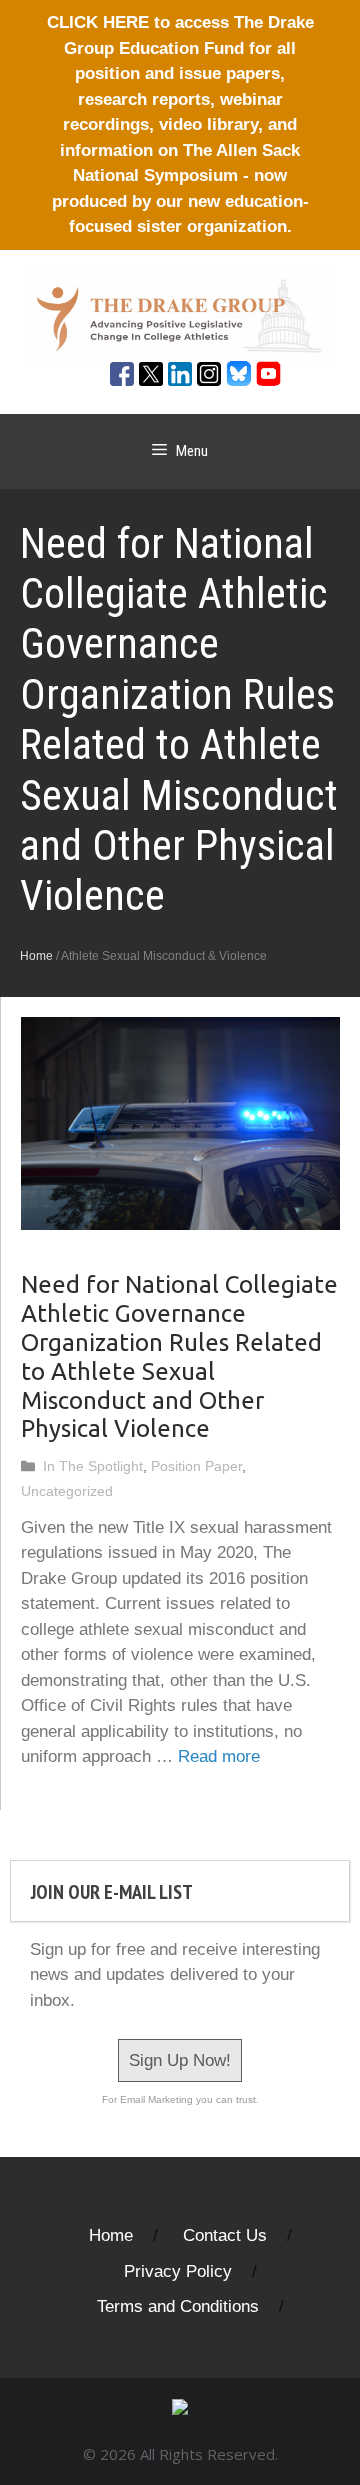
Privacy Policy (178, 2271)
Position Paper (196, 1466)
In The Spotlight (93, 1466)
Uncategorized (67, 1491)
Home (36, 956)
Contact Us (225, 2235)
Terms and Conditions (178, 2306)
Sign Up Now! (180, 2060)
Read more (219, 1756)
